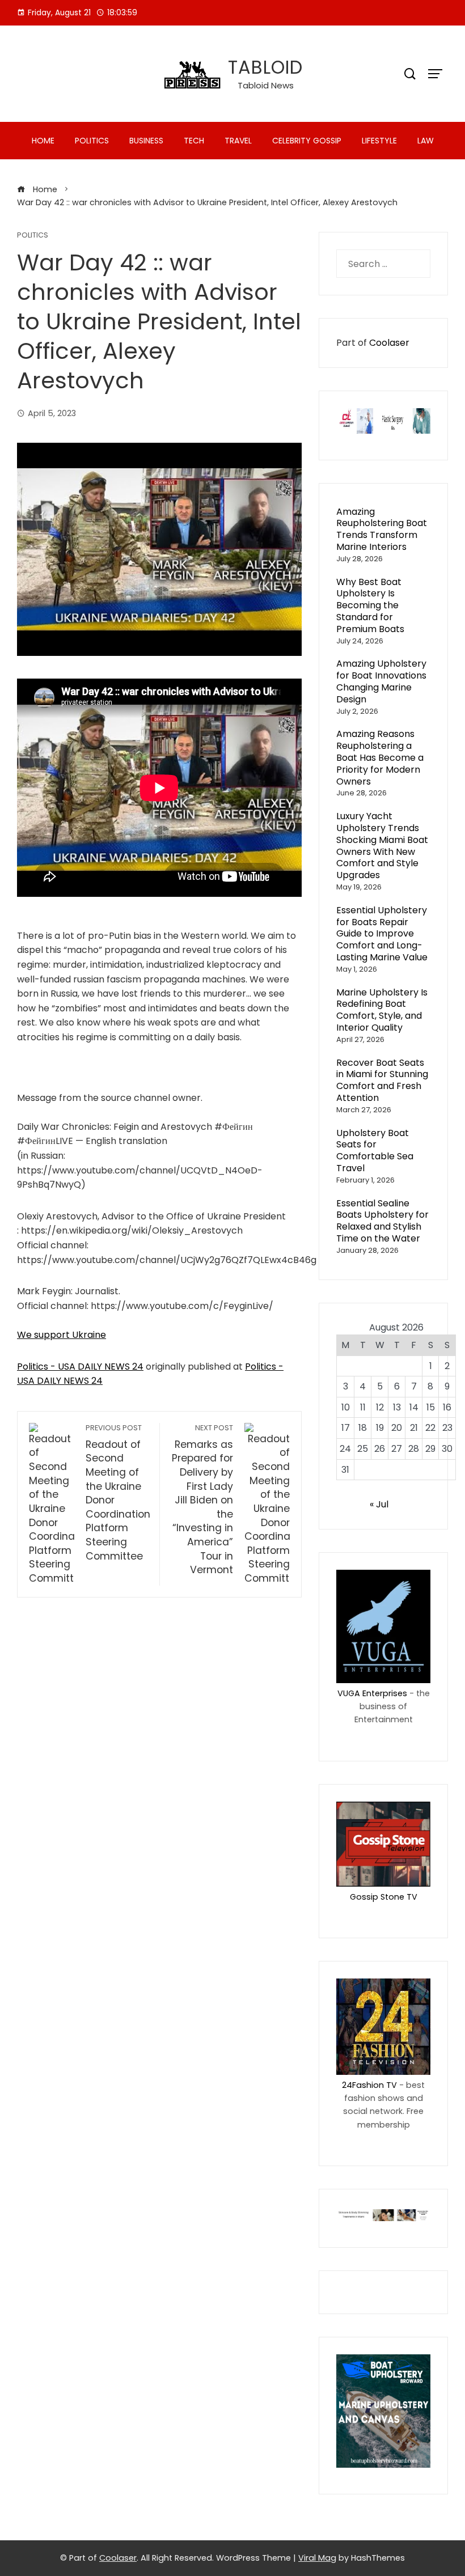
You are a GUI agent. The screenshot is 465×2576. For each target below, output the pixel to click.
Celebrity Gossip (307, 141)
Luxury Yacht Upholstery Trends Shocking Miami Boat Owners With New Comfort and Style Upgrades (382, 846)
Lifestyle (379, 141)
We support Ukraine (62, 1335)
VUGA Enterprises (372, 1693)
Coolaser (389, 343)
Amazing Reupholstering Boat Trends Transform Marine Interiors (382, 529)
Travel (238, 141)
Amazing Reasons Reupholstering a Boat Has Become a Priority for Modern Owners (380, 757)
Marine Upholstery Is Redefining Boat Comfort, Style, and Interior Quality (382, 1010)
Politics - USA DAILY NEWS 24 (80, 1367)
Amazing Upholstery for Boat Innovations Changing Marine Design (381, 681)
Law (426, 141)
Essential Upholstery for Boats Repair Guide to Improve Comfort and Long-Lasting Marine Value (382, 934)
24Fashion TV (369, 2085)
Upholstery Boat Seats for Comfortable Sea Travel (375, 1151)
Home (43, 141)
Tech (194, 141)
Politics (92, 141)
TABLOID (265, 67)
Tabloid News (266, 85)
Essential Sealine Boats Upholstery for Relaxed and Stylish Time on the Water (382, 1221)
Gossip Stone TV (384, 1897)
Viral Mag (317, 2558)
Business (146, 141)
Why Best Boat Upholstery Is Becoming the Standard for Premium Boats (370, 605)
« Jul (379, 1504)
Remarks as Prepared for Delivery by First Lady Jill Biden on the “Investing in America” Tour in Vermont (202, 1500)
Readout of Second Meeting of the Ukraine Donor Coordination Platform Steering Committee (118, 1493)
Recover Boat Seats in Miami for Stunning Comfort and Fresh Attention (382, 1080)
